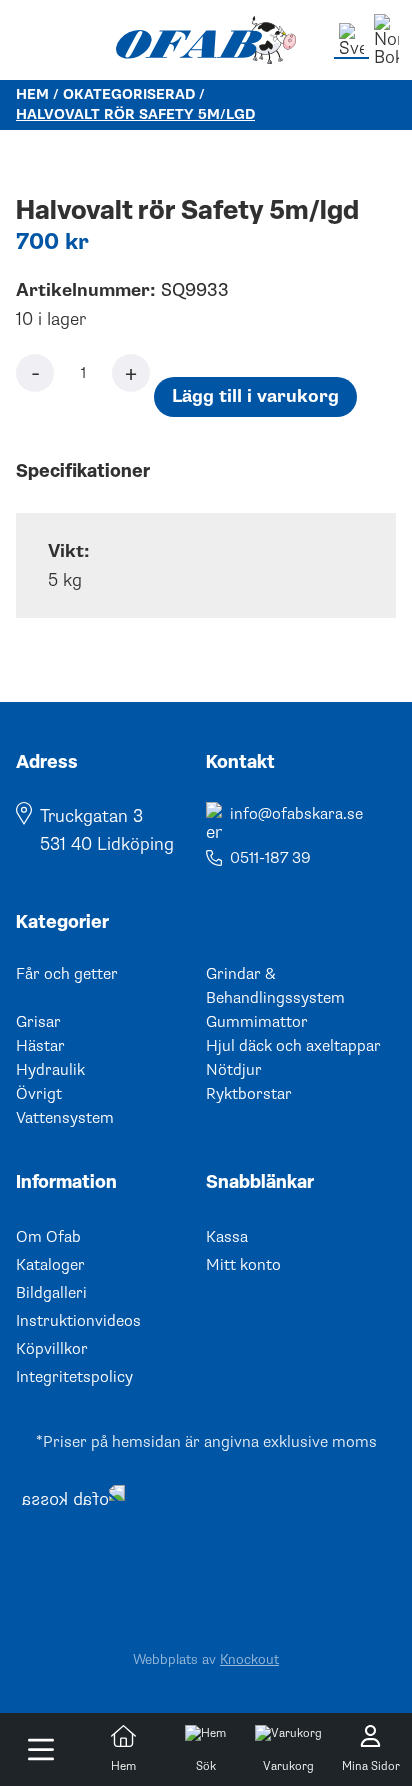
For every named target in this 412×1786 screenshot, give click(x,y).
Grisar (38, 1022)
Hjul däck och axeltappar (293, 1046)
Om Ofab (48, 1237)
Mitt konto (243, 1265)
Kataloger (50, 1265)
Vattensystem (65, 1118)
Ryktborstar (249, 1094)
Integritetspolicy (74, 1377)
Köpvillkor (52, 1349)
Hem (32, 94)
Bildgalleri (51, 1293)
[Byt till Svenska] (351, 41)
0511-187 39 (270, 858)
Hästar (40, 1046)
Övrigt (39, 1094)
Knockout (249, 1659)
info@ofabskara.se (296, 814)
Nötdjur (234, 1070)
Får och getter (67, 974)
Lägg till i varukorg (255, 396)
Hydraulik (50, 1070)
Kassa (227, 1237)
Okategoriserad (129, 94)
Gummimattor (257, 1022)
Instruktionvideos (78, 1321)
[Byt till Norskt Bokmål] (386, 40)
